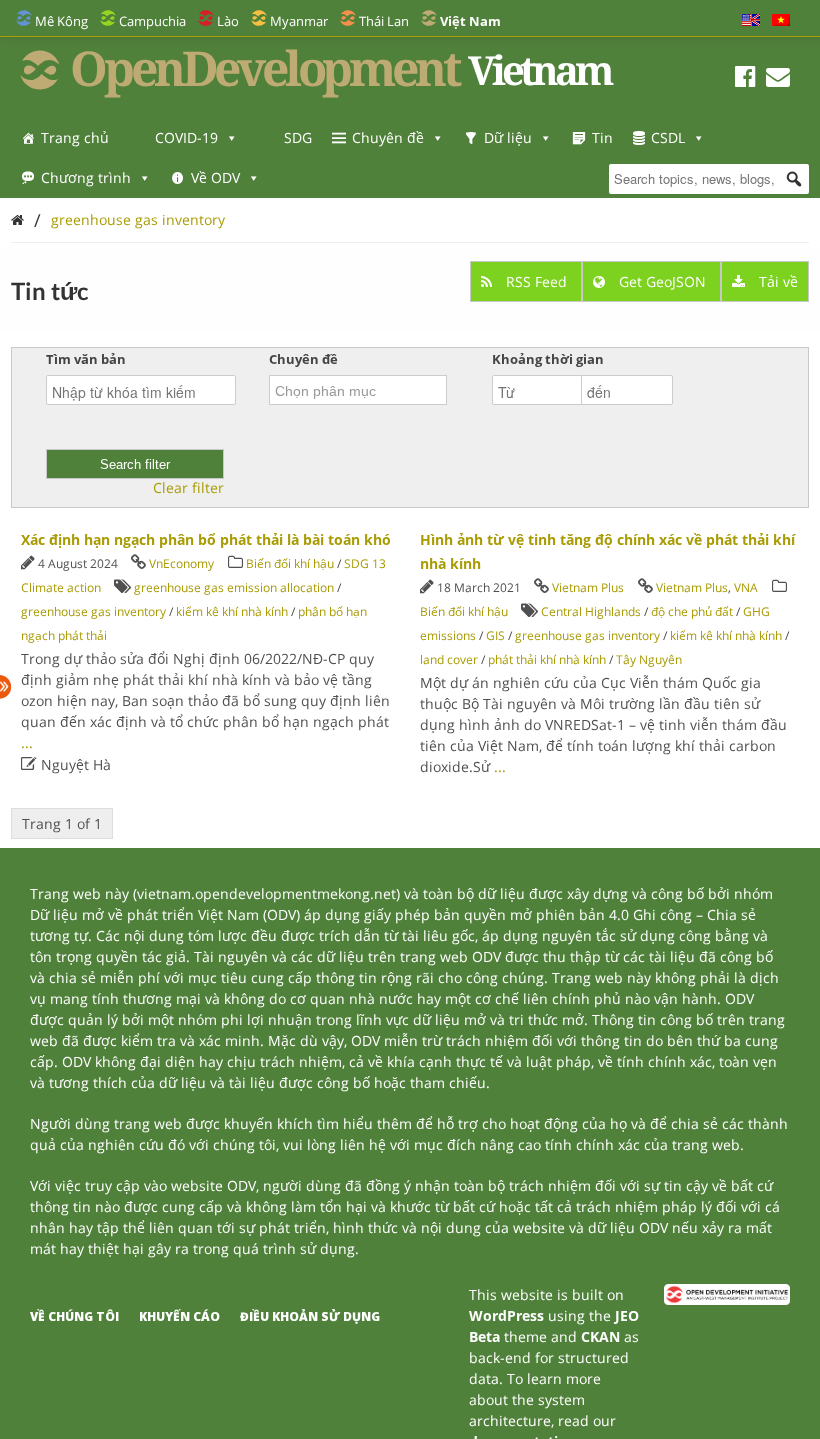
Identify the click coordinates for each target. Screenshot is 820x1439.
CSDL (668, 137)
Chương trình (86, 177)
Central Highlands (591, 611)
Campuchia (152, 21)
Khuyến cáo (179, 1316)
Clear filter (188, 488)
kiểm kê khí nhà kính (232, 611)
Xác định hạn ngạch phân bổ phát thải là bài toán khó (206, 539)
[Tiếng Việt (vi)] (781, 21)
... (27, 742)
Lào (228, 21)
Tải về (776, 281)
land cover (449, 659)
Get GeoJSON (662, 281)
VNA (746, 587)
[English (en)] (751, 21)
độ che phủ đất (692, 611)
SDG (298, 137)
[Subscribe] (778, 79)
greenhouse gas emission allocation (234, 587)
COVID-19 (186, 137)
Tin (602, 137)
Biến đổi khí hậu (290, 563)
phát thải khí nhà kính (547, 659)
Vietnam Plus (588, 587)
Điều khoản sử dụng (310, 1316)
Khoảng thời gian (548, 359)
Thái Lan (384, 21)
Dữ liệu (508, 137)
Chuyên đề (388, 137)
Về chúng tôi (74, 1316)
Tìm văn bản (86, 359)
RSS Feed (536, 281)
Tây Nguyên (649, 659)
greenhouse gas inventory (138, 219)
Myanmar (299, 21)
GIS (495, 635)
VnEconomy (181, 563)
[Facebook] (745, 79)
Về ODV (215, 177)
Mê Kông (61, 21)
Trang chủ (75, 137)
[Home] (17, 219)
